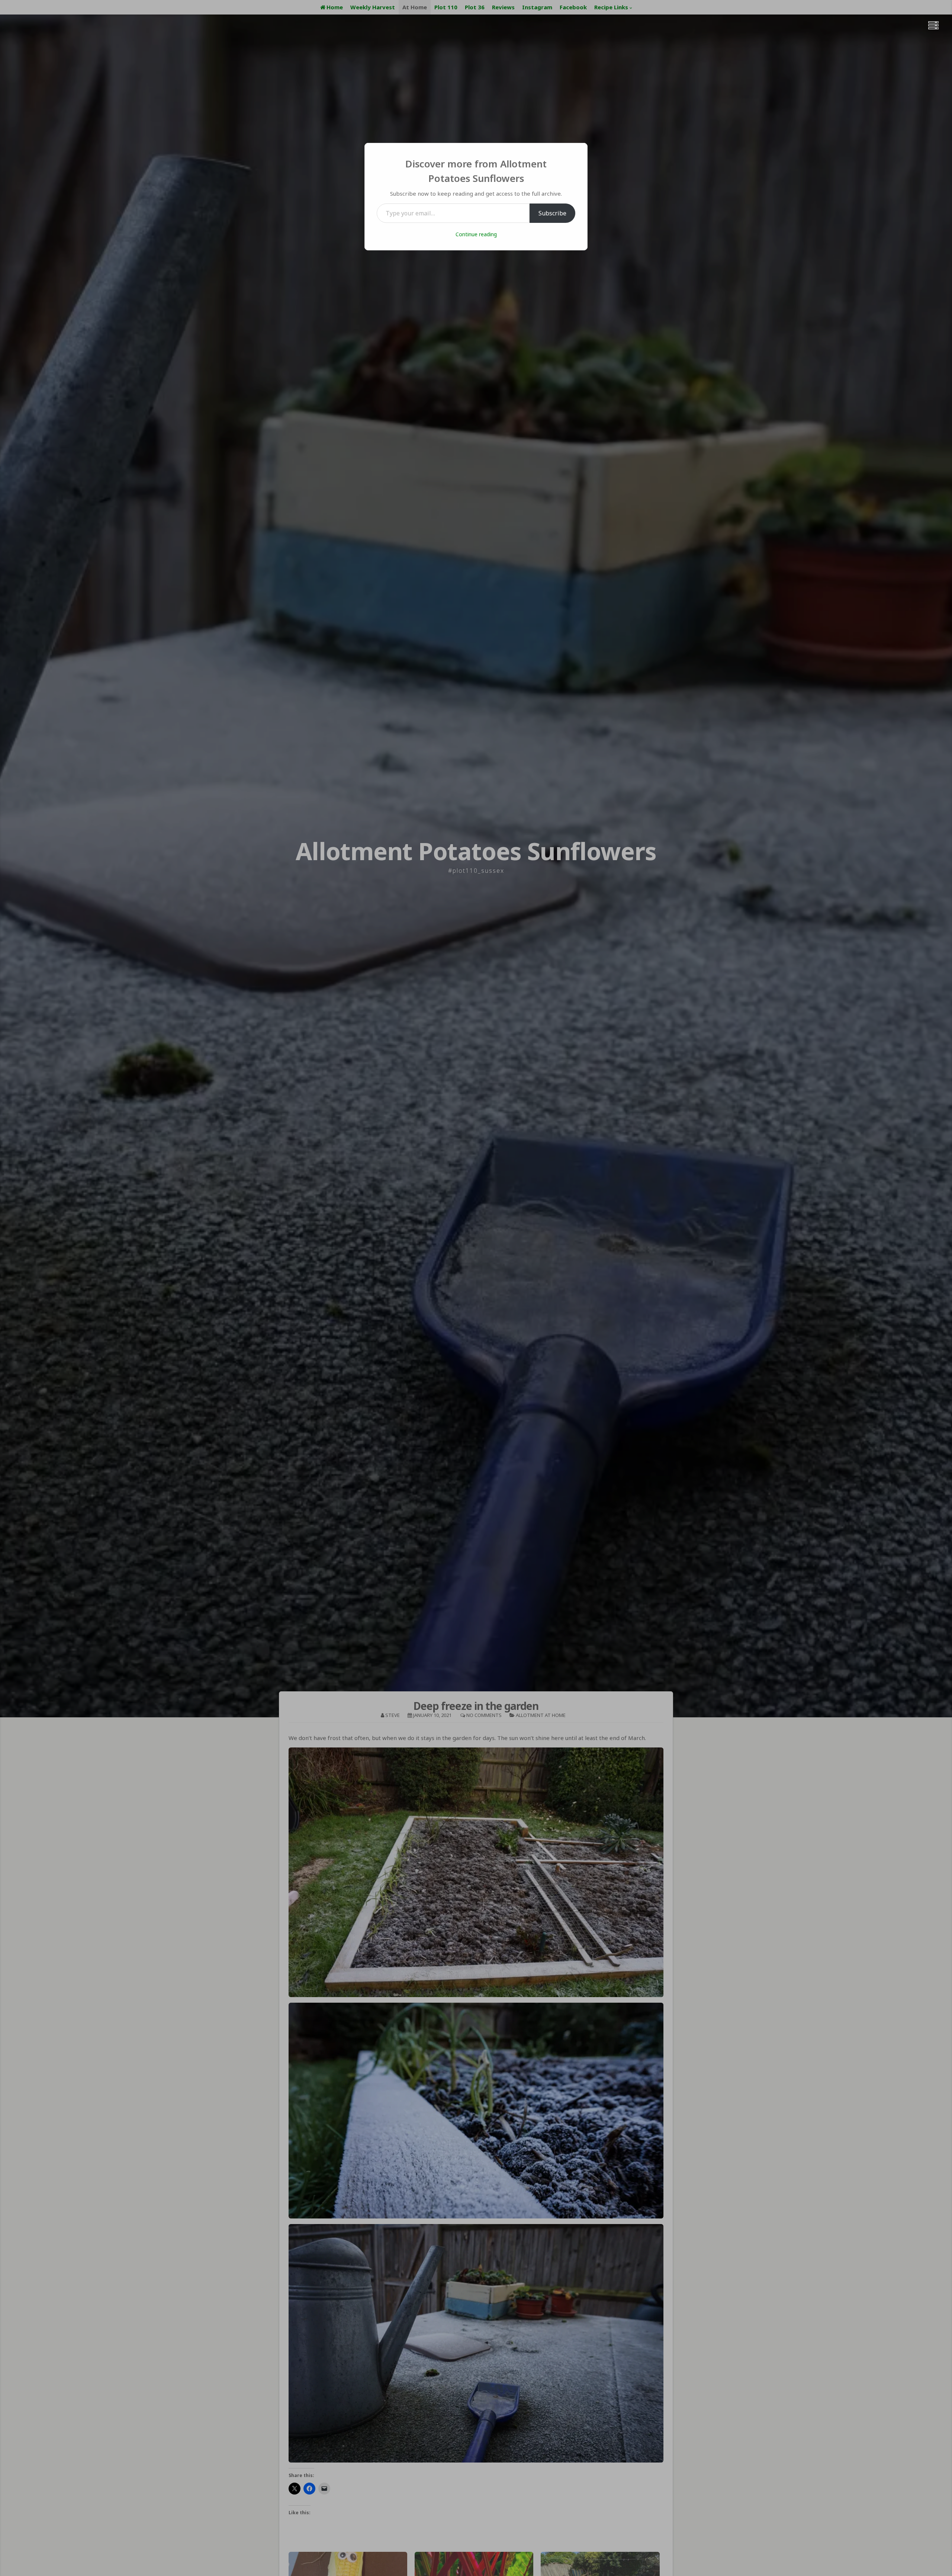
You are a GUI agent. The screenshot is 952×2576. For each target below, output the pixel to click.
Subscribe (552, 213)
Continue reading (476, 234)
